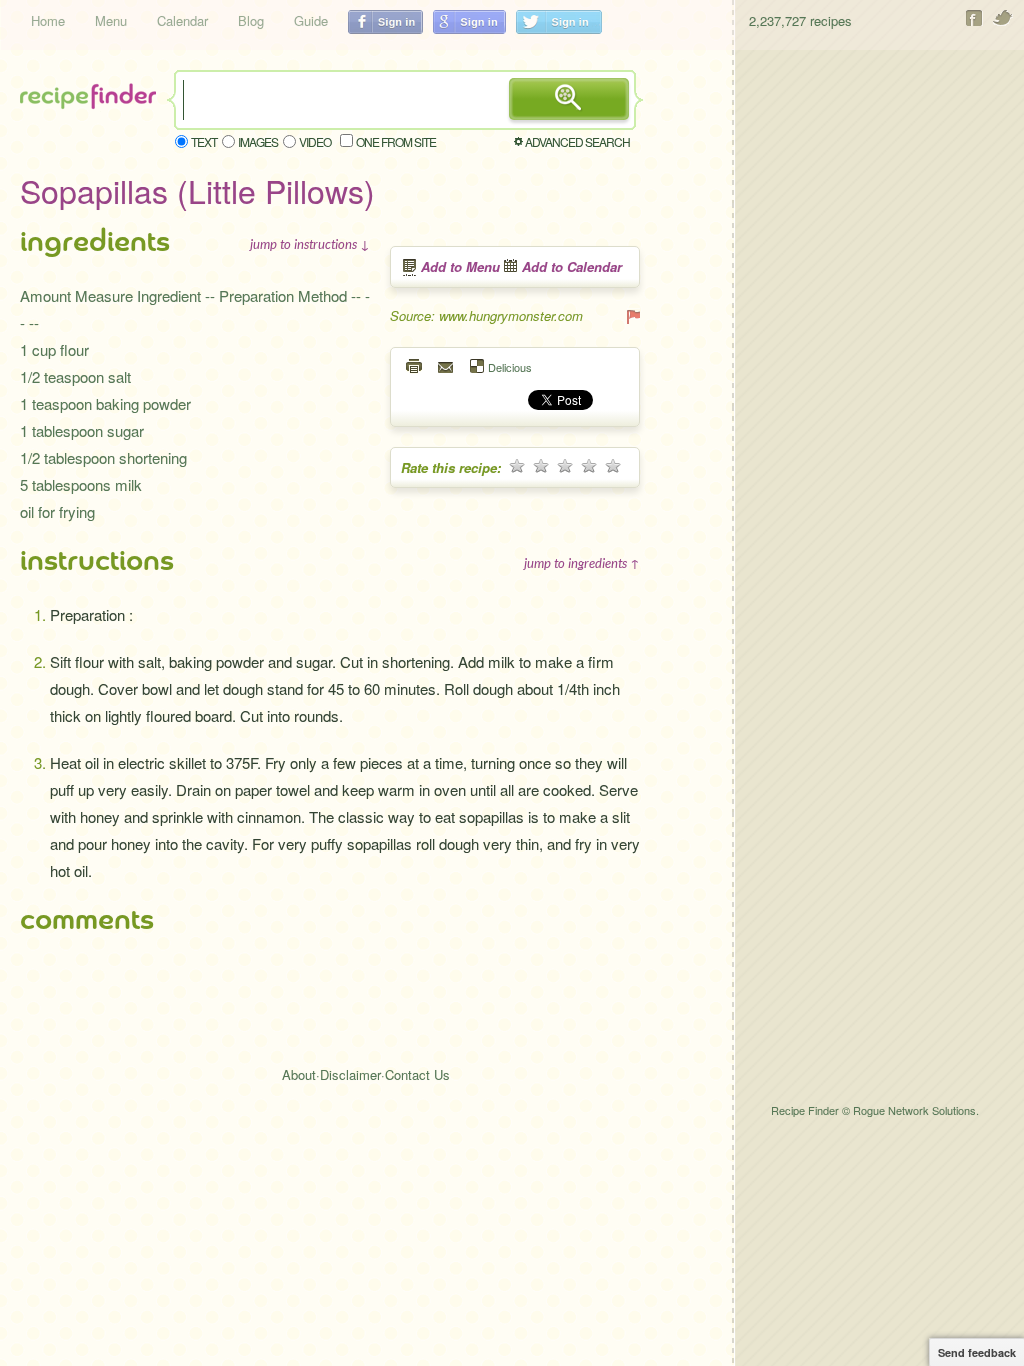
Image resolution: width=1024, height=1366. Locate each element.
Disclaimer (350, 1074)
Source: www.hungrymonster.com (486, 315)
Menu (111, 20)
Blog (251, 20)
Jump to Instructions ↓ (310, 244)
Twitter (1003, 18)
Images (258, 141)
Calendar (182, 20)
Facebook (974, 18)
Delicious (510, 366)
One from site (396, 141)
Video (315, 141)
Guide (311, 20)
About (299, 1074)
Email (447, 366)
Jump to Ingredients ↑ (582, 563)
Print (415, 366)
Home (48, 20)
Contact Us (417, 1074)
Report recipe (632, 316)
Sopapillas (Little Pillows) (197, 190)
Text (204, 141)
